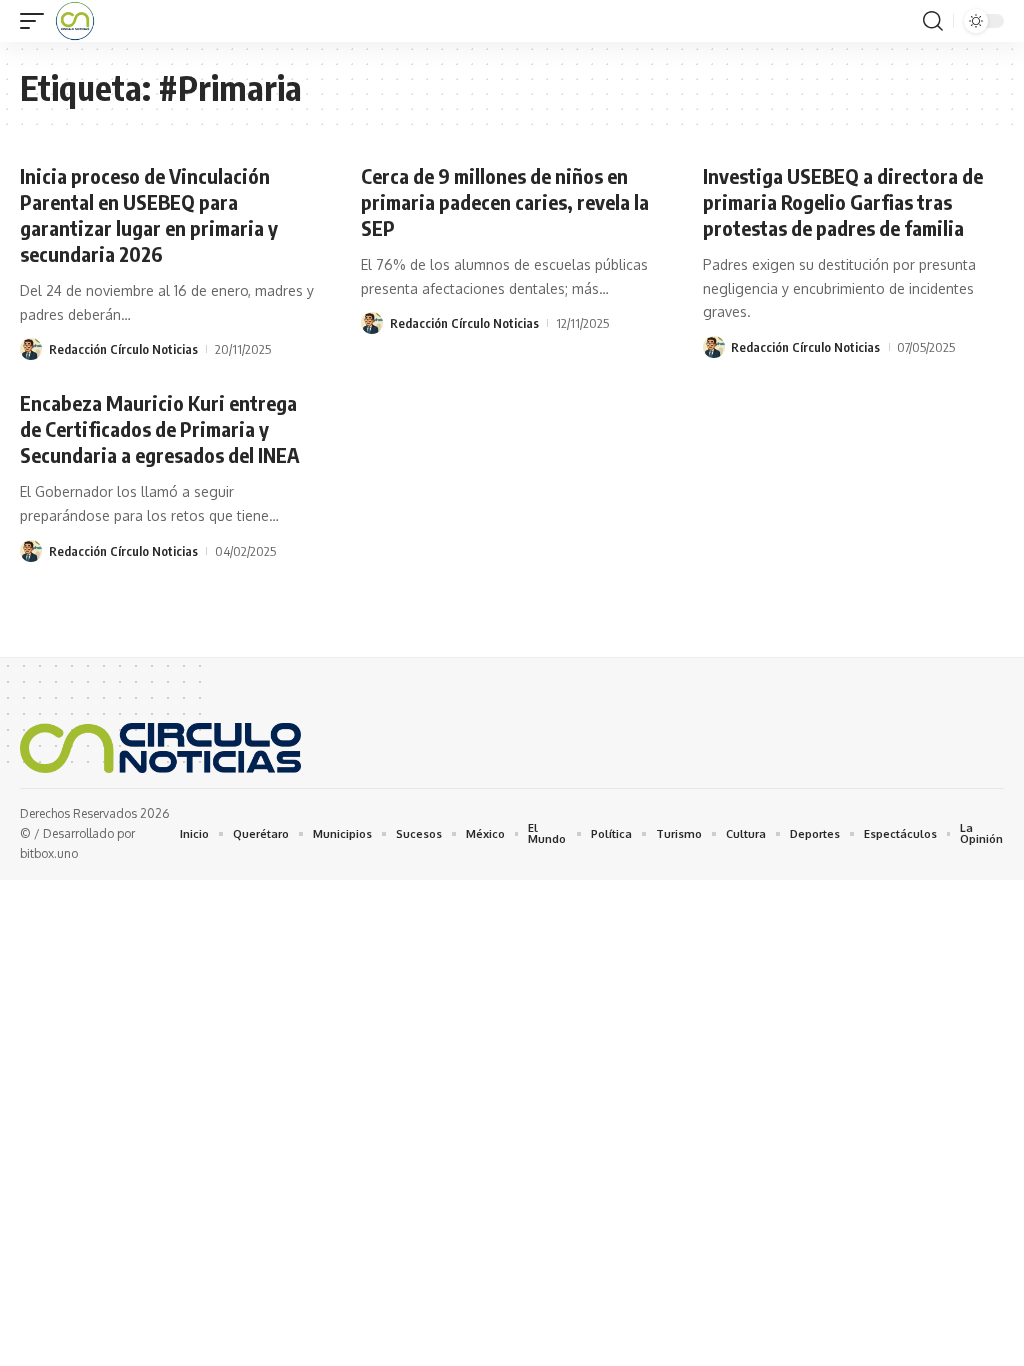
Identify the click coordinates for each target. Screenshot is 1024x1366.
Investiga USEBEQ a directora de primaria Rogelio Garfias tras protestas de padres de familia (843, 201)
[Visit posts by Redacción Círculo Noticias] (31, 349)
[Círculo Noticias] (75, 21)
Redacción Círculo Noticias (123, 349)
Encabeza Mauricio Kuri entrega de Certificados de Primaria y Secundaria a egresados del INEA (160, 428)
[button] (37, 21)
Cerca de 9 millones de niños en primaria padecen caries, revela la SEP (505, 201)
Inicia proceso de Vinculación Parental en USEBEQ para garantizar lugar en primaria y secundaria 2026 (149, 214)
